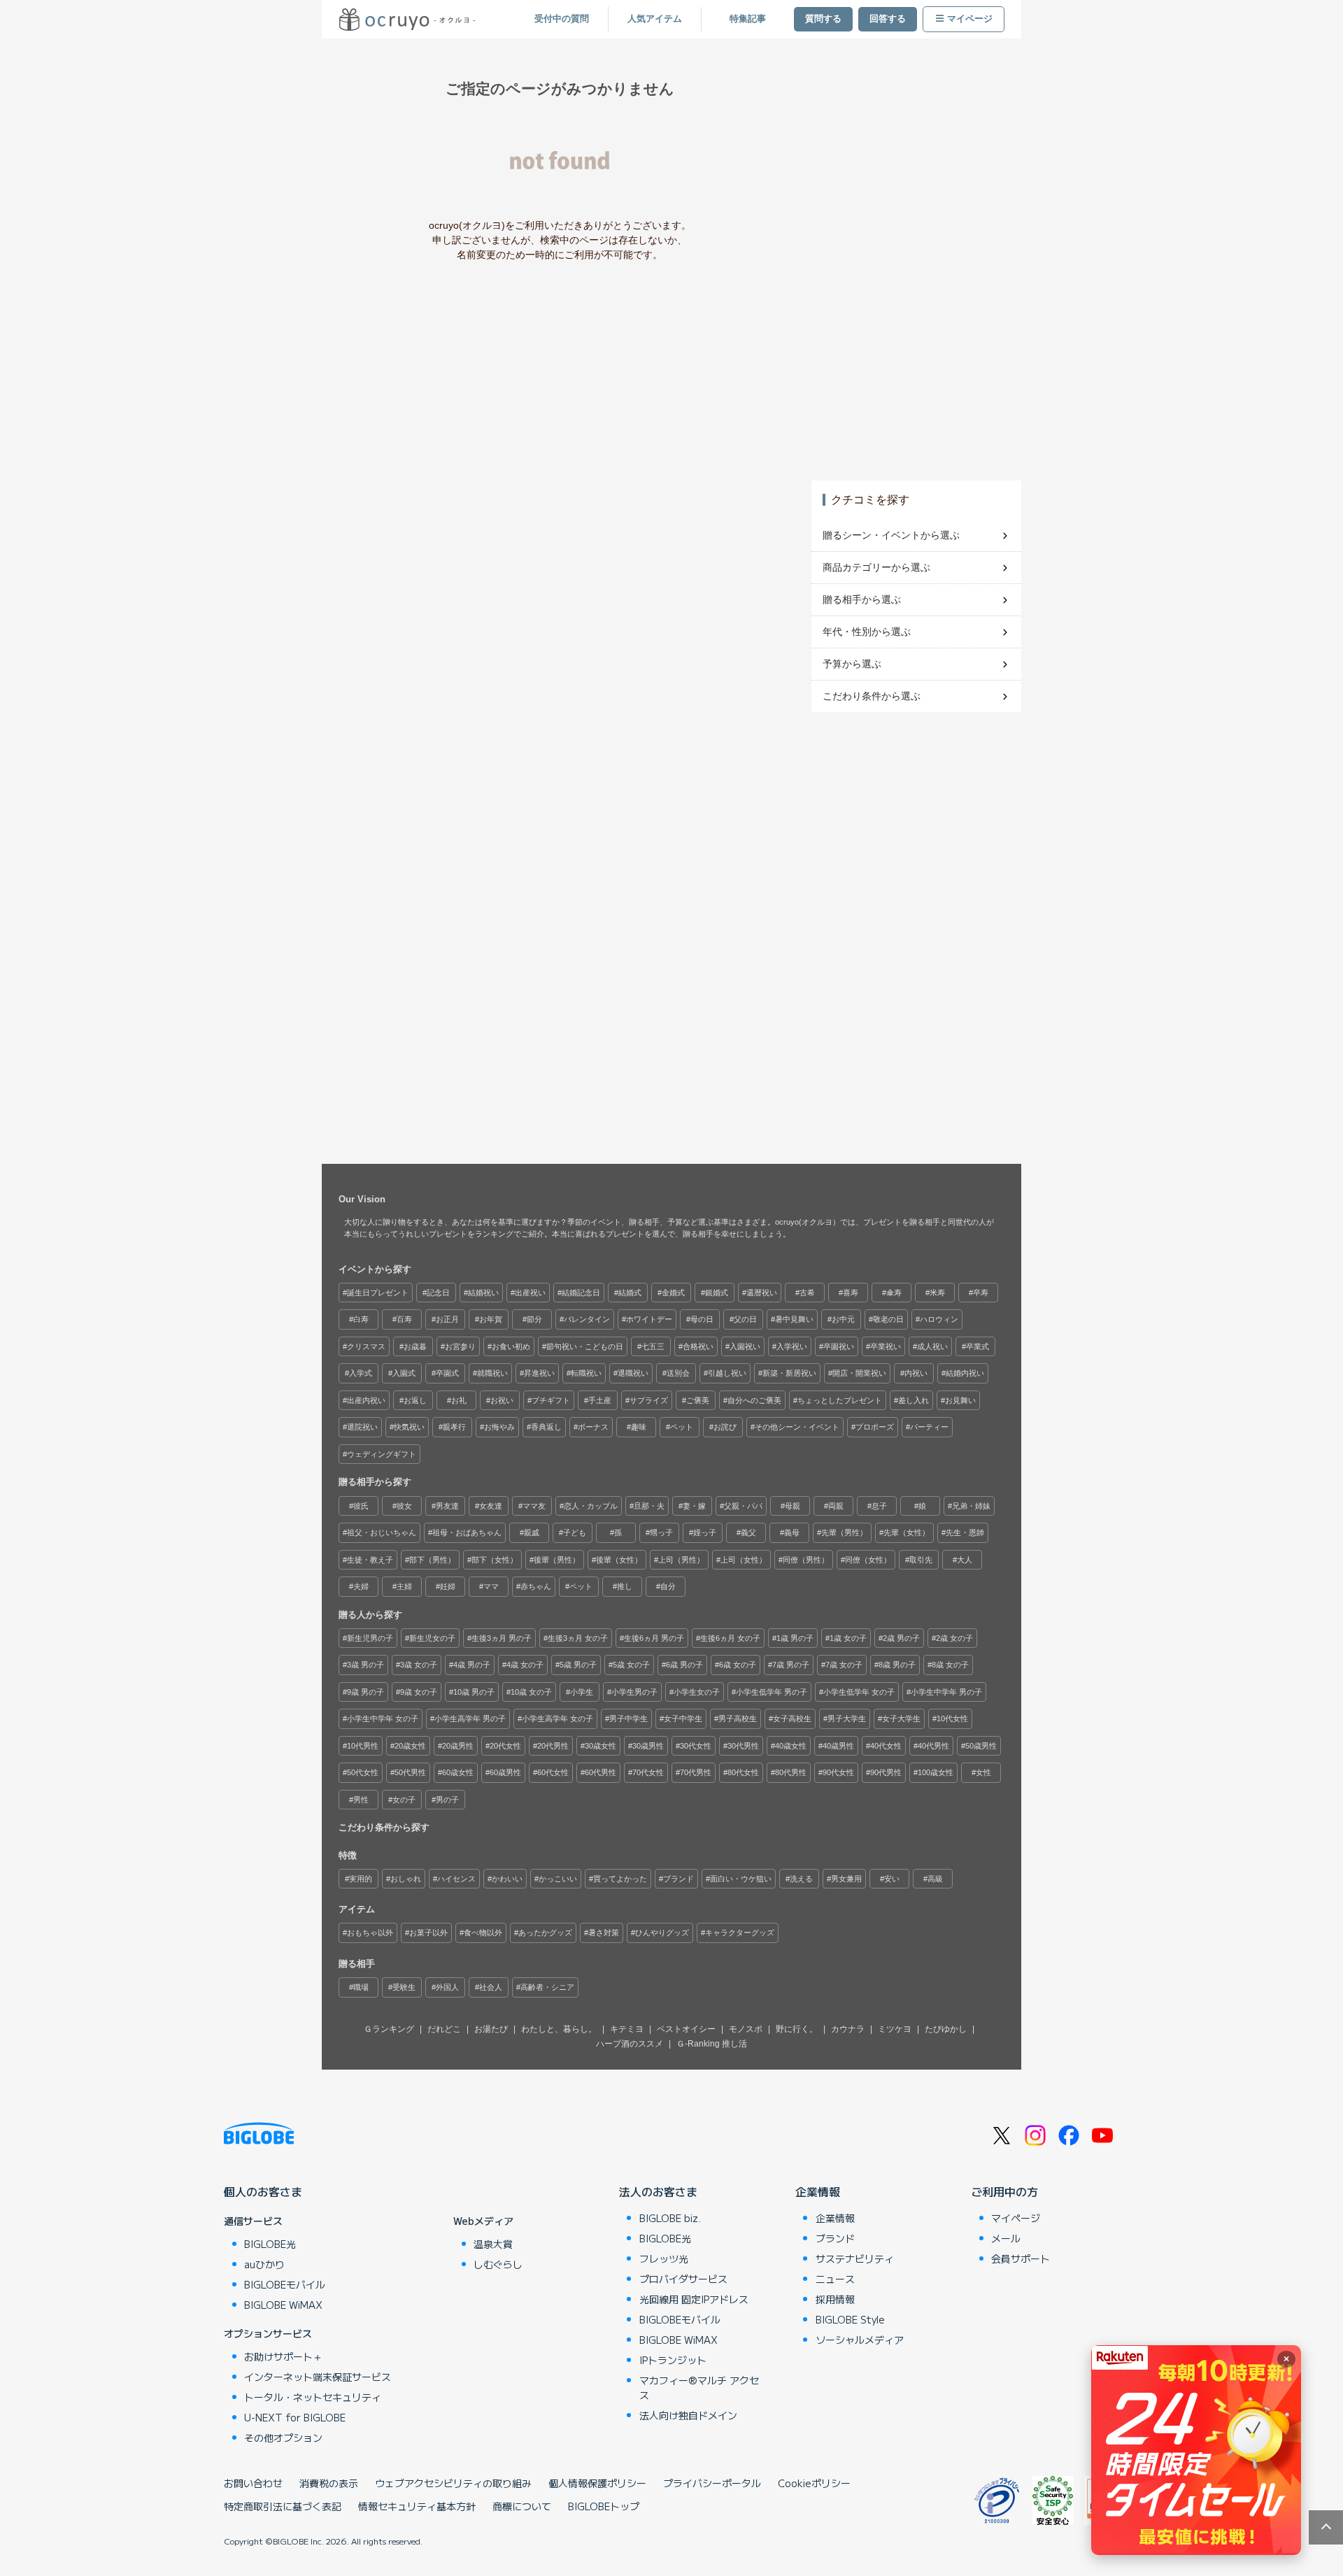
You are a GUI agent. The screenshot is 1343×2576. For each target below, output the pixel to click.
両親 (836, 1506)
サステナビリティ (855, 2258)
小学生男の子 (634, 1692)
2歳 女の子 (954, 1638)
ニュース (835, 2279)
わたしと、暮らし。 (559, 2029)
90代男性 (886, 1772)
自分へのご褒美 (754, 1400)
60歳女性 (458, 1772)
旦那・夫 (649, 1506)
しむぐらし (498, 2264)
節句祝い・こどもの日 (585, 1346)
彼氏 (361, 1506)
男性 (361, 1800)
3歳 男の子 (365, 1665)
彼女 (404, 1506)
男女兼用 (846, 1879)
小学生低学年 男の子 (772, 1692)
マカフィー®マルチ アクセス (699, 2388)
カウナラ (848, 2029)
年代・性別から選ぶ (867, 632)
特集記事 (748, 19)
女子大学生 (901, 1718)
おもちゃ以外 (370, 1933)
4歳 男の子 (472, 1665)
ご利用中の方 (1004, 2191)
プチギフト (551, 1400)
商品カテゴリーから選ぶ (876, 567)
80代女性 (743, 1772)
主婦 (404, 1586)
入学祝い (792, 1346)
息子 (879, 1506)
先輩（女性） (907, 1532)
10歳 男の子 (474, 1692)
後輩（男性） (557, 1560)
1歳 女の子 (848, 1638)
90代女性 (838, 1772)
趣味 (639, 1427)
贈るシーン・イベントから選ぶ (891, 535)
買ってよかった (620, 1879)
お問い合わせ (253, 2483)
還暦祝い (762, 1293)
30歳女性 (601, 1746)
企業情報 (818, 2191)
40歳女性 (791, 1746)
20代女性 (505, 1746)
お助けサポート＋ (283, 2356)
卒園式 (447, 1373)
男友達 (447, 1506)
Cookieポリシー (814, 2483)
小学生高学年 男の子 (470, 1718)
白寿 (361, 1319)
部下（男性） (432, 1560)
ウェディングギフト (382, 1454)
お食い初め (511, 1346)
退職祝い (633, 1373)
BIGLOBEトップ (604, 2506)
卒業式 (978, 1346)
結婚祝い (483, 1293)
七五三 (653, 1346)
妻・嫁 (694, 1506)
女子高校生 (792, 1718)
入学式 (361, 1373)
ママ (491, 1586)
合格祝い (698, 1346)
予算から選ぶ (852, 664)
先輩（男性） (844, 1532)
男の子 (447, 1800)
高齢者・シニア (547, 1987)
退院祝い (362, 1427)
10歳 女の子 (531, 1692)
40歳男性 (838, 1746)
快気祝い (409, 1427)
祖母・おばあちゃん (467, 1532)
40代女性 (886, 1746)
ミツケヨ (895, 2029)
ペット (682, 1427)
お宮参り (460, 1346)
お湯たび (491, 2029)
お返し (415, 1400)
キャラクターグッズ (740, 1933)
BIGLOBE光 (270, 2244)
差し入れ (914, 1400)
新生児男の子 (370, 1638)
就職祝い (492, 1373)
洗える (801, 1879)
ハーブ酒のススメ (630, 2044)
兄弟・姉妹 (971, 1506)
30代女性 (696, 1746)
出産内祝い (366, 1400)
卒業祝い (886, 1346)
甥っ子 (661, 1532)
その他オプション (283, 2438)
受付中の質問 (562, 19)
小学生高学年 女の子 (557, 1718)
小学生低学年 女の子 (859, 1692)
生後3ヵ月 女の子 (578, 1638)
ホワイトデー (649, 1319)
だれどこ (444, 2029)
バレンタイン (587, 1319)
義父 (748, 1532)
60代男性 (601, 1772)
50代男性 (410, 1772)
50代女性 (363, 1772)
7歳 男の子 (791, 1665)
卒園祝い (839, 1346)
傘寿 (894, 1293)
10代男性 (363, 1746)
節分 (534, 1319)
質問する (823, 19)
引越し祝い (727, 1373)
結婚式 (630, 1293)
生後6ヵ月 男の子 (654, 1638)
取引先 (921, 1560)
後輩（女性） (619, 1560)
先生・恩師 (965, 1532)
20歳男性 (458, 1746)
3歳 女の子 (419, 1665)
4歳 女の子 (525, 1665)
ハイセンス (456, 1879)
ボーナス (593, 1427)
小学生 (582, 1692)
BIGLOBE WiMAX (283, 2305)
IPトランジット (673, 2360)
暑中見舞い (794, 1319)
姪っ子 (705, 1532)
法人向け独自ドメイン (688, 2415)
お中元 (843, 1319)
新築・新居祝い (789, 1373)
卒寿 (981, 1293)
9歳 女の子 (419, 1692)
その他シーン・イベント (797, 1427)
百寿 (404, 1319)
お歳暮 (415, 1346)
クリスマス (366, 1346)
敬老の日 (888, 1319)
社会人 (491, 1987)
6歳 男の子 (684, 1665)
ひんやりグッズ (662, 1933)
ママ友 (534, 1506)
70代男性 (696, 1772)
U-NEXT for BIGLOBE (295, 2417)
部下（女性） (495, 1560)
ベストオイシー (686, 2029)
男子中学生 (628, 1718)
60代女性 (553, 1772)
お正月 (447, 1319)
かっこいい (558, 1879)
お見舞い (960, 1400)
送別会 (678, 1373)
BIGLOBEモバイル (285, 2284)
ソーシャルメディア (860, 2340)
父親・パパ (743, 1506)
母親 (793, 1506)
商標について (522, 2506)
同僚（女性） (868, 1560)
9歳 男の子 (365, 1692)
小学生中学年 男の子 (946, 1692)
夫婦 (361, 1586)
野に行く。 (797, 2029)
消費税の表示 (329, 2483)
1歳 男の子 (795, 1638)
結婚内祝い (965, 1373)
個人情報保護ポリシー (597, 2483)
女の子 (404, 1800)
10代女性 (952, 1718)
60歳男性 (505, 1772)
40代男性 (933, 1746)
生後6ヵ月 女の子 (730, 1638)
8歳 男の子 (897, 1665)
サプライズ (649, 1400)
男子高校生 (738, 1718)
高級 (935, 1879)
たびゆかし (946, 2029)
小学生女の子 (697, 1692)
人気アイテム (655, 19)
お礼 (459, 1400)
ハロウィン (939, 1319)
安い (892, 1879)
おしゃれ (406, 1879)
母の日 (702, 1319)
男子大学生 (847, 1718)
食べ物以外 (483, 1933)
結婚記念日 (581, 1293)
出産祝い (530, 1293)
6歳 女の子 (738, 1665)
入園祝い (745, 1346)
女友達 (491, 1506)
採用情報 (835, 2299)
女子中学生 (683, 1718)
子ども (575, 1532)
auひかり (264, 2264)
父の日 (745, 1319)
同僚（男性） (806, 1560)
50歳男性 (981, 1746)
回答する (888, 19)
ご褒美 (698, 1400)
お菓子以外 (428, 1933)
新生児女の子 (432, 1638)
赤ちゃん (536, 1586)
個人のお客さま (263, 2191)
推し (625, 1586)
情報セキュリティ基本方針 (417, 2506)
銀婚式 (717, 1293)
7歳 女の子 (844, 1665)
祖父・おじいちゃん (382, 1532)
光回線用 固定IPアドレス (694, 2299)
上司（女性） (744, 1560)
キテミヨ (627, 2029)
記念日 (438, 1293)
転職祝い (586, 1373)
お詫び (725, 1427)
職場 (361, 1987)
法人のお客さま (658, 2191)
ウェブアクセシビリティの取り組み (453, 2483)
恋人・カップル (591, 1506)
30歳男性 (648, 1746)
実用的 (361, 1879)
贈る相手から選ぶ (862, 599)
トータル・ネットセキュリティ (313, 2397)
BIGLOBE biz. (670, 2218)
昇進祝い (539, 1373)
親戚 (532, 1532)
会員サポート (1021, 2258)
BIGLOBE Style (850, 2319)
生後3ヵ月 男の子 (502, 1638)
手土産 (600, 1400)
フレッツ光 (664, 2258)
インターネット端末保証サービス (318, 2377)
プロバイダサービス (683, 2279)
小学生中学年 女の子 (383, 1718)
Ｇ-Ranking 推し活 (712, 2044)
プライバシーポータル (712, 2483)
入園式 (404, 1373)
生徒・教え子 (370, 1560)
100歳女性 (936, 1772)
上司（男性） (681, 1560)
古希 (807, 1293)
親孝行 (454, 1427)
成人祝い (932, 1346)
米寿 (937, 1293)
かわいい (507, 1879)
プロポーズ (875, 1427)
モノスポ (746, 2029)
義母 (792, 1532)
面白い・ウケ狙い (741, 1879)
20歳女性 (410, 1746)
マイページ (970, 19)
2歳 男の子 (901, 1638)
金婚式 (673, 1293)
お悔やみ (499, 1427)
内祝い (916, 1373)
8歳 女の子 (950, 1665)
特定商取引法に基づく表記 (283, 2506)
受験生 (404, 1987)
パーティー (929, 1427)
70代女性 (648, 1772)
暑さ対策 (604, 1933)
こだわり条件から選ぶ (872, 696)
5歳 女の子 (631, 1665)
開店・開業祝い (859, 1373)
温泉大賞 (493, 2244)
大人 (965, 1560)
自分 (668, 1586)
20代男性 (553, 1746)
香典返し (546, 1427)
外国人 (447, 1987)
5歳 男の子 (578, 1665)
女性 (983, 1772)
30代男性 (743, 1746)
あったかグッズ (545, 1933)
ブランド (678, 1879)
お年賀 (491, 1319)
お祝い (502, 1400)
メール (1006, 2238)
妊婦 (448, 1586)
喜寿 (851, 1293)
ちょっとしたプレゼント (840, 1400)
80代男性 (791, 1772)
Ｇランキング (389, 2029)
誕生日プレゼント (378, 1293)
